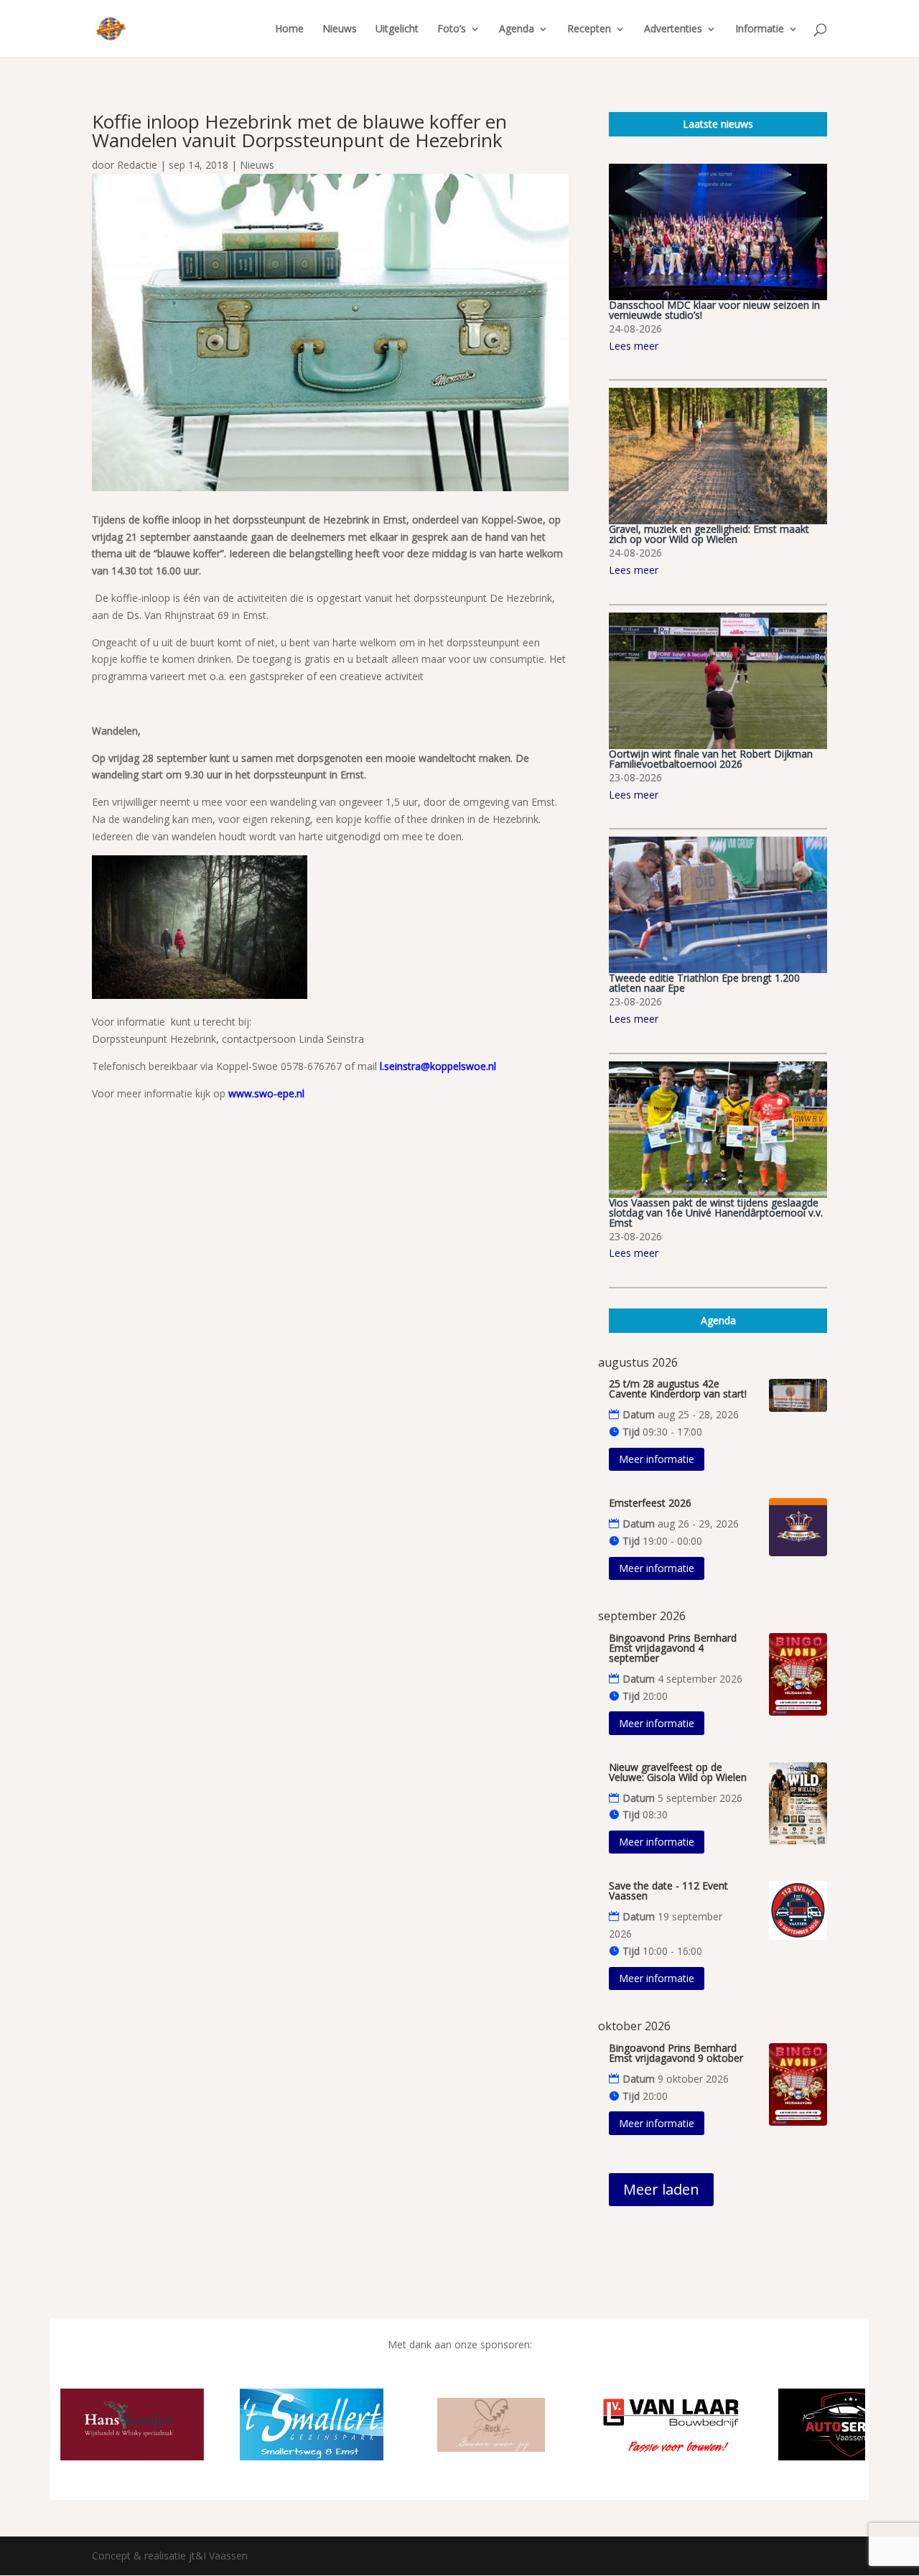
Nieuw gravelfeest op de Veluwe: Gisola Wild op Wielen (678, 1772)
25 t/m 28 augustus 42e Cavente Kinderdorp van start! (678, 1389)
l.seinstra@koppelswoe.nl (438, 1066)
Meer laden (661, 2189)
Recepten (589, 29)
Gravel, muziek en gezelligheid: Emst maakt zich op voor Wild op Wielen (709, 534)
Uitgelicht (397, 29)
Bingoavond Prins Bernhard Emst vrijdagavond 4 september (673, 1648)
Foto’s (452, 29)
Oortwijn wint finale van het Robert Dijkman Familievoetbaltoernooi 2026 (711, 759)
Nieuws (340, 29)
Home (289, 29)
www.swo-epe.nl (266, 1093)
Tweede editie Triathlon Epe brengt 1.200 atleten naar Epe (704, 983)
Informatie (760, 29)
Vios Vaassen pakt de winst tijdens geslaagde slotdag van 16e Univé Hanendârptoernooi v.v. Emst (716, 1213)
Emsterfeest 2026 (650, 1503)
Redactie (137, 165)
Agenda (517, 29)
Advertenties (673, 29)
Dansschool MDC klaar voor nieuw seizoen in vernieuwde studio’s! (714, 310)
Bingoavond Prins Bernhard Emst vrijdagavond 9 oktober (676, 2053)
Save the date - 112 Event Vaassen (668, 1891)
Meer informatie (657, 1459)
